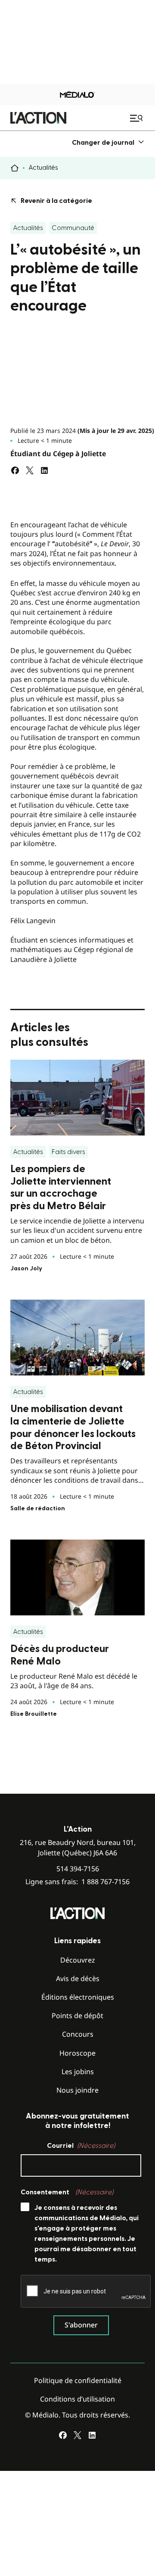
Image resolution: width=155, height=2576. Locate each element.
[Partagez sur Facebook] (15, 470)
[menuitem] (108, 142)
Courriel (81, 2146)
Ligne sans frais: (77, 1882)
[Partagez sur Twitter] (30, 470)
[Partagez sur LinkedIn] (44, 470)
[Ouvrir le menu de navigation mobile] (137, 118)
